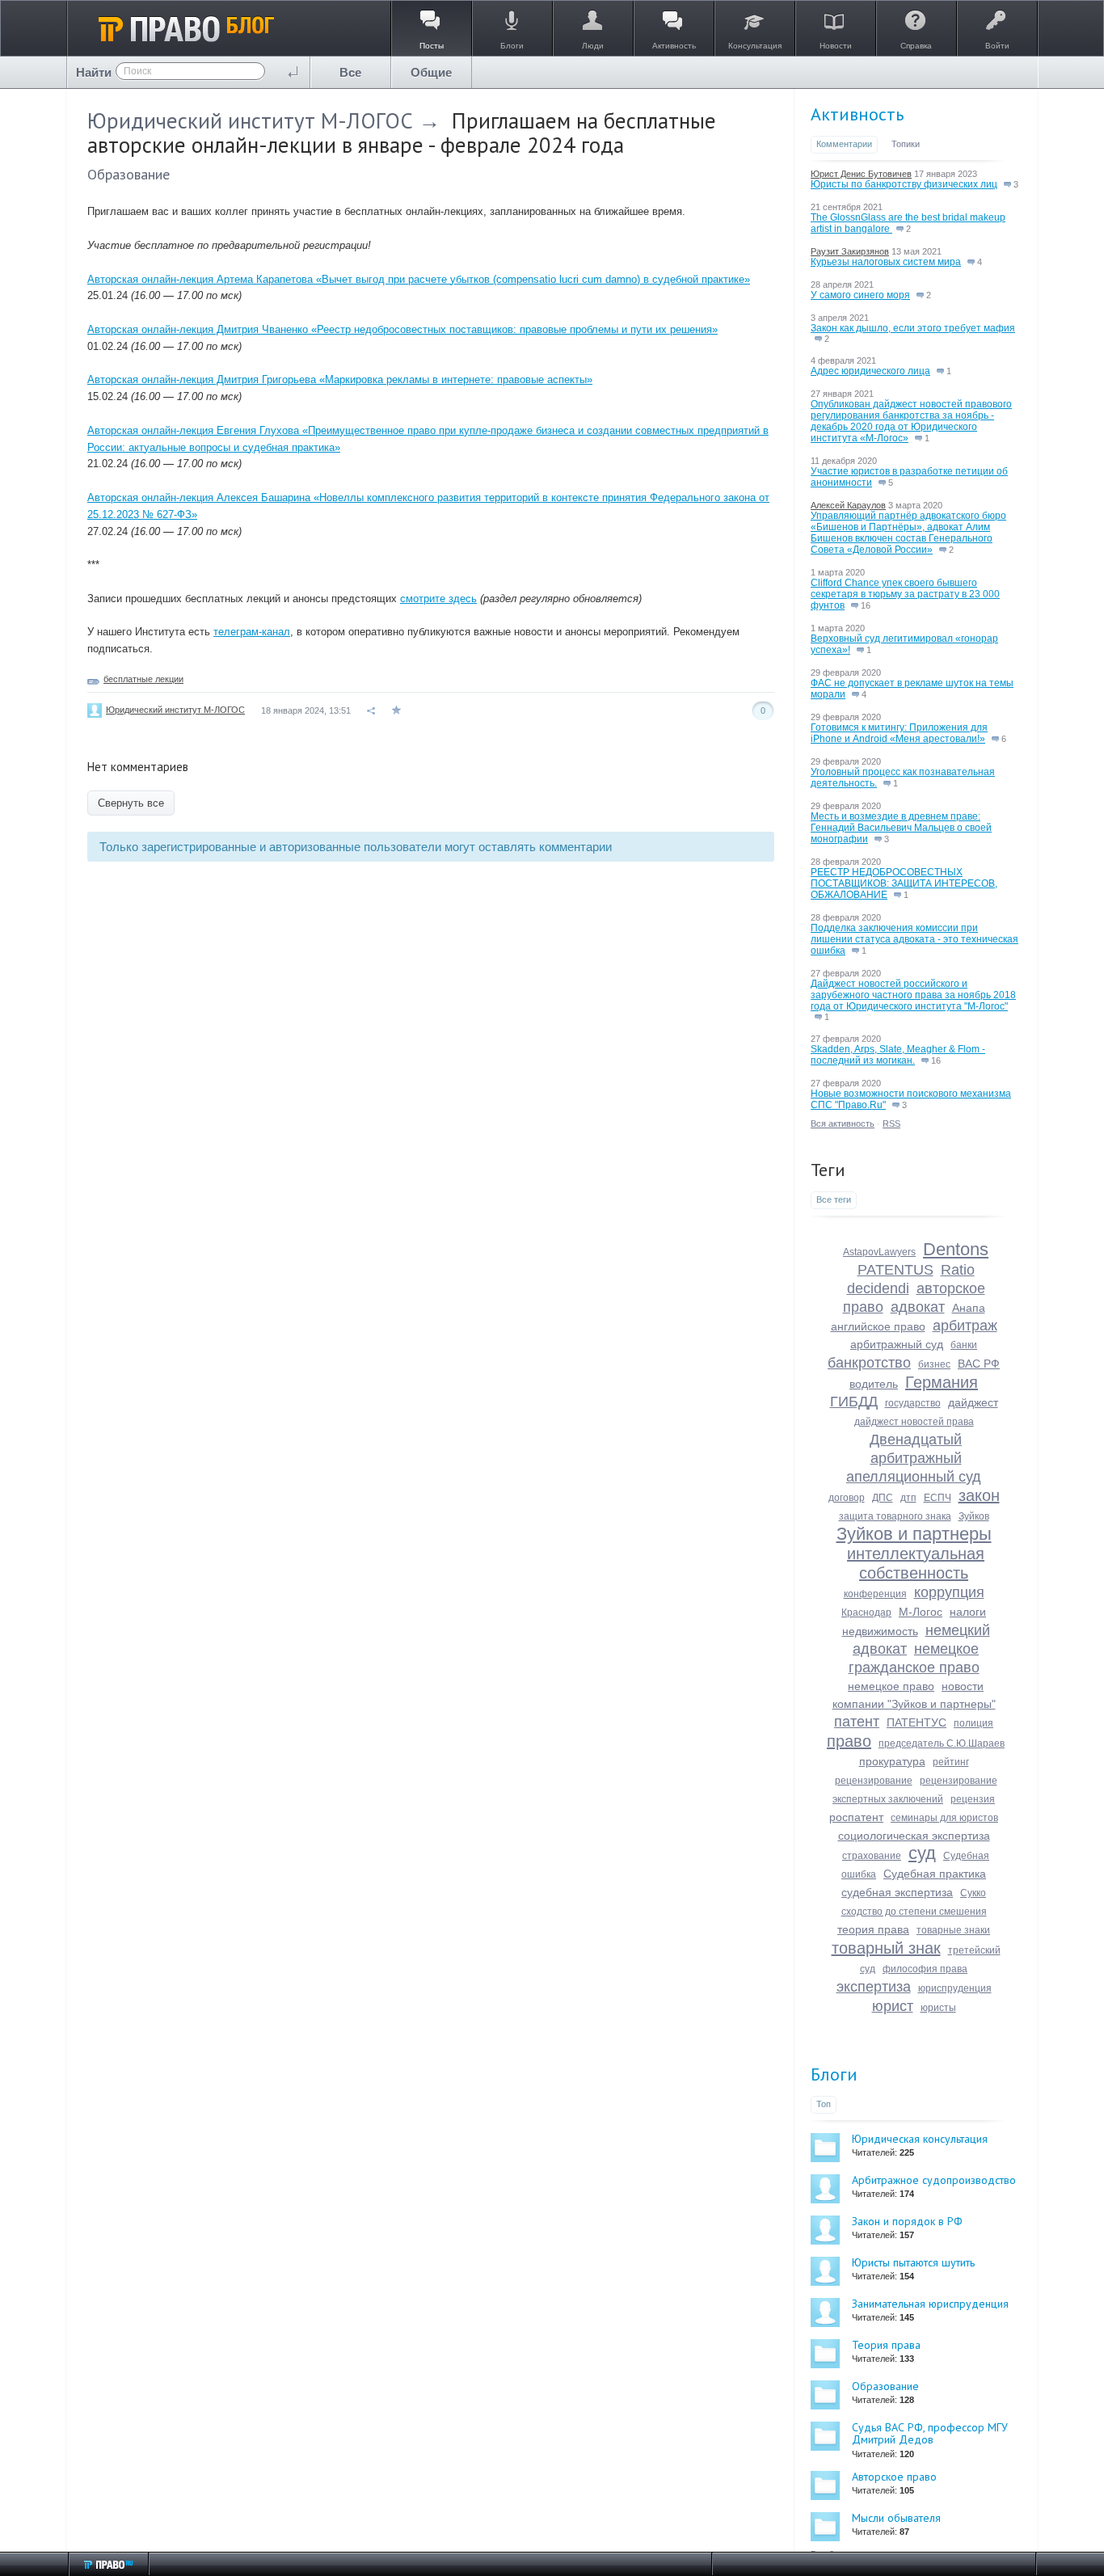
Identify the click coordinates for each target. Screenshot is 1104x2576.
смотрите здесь (438, 599)
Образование (129, 174)
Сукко (973, 1893)
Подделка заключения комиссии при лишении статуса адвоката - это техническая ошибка (914, 939)
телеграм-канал (252, 632)
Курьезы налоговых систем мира (886, 262)
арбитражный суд (897, 1344)
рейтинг (951, 1762)
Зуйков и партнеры (914, 1534)
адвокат (918, 1307)
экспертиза (874, 1987)
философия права (925, 1969)
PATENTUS (895, 1270)
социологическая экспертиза (914, 1836)
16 (864, 605)
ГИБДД (854, 1402)
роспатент (856, 1817)
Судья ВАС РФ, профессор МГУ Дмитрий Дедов (930, 2433)
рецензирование (874, 1781)
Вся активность (843, 1124)
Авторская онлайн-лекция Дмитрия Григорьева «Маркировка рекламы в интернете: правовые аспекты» (340, 379)
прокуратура (892, 1761)
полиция (973, 1723)
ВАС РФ (979, 1364)
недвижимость (880, 1631)
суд (922, 1853)
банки (964, 1345)
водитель (874, 1384)
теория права (873, 1929)
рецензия (973, 1799)
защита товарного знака (895, 1516)
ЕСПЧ (938, 1498)
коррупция (949, 1592)
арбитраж (965, 1326)
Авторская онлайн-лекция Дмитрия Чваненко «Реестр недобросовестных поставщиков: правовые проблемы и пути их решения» (402, 329)
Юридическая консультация (920, 2139)
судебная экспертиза (897, 1892)
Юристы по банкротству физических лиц (904, 184)
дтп (908, 1498)
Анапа (969, 1308)
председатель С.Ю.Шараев (942, 1743)
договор (847, 1498)
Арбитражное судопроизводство (934, 2180)
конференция (875, 1594)
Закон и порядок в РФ (907, 2221)
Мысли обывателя (896, 2518)
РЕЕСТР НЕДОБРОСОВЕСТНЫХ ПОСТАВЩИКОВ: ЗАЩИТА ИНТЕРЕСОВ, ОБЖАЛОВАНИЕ (904, 883)
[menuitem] (351, 72)
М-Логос (921, 1612)
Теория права (886, 2345)
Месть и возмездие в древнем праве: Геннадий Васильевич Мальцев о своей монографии (901, 828)
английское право (878, 1326)
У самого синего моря (860, 295)
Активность (857, 114)
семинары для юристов (944, 1818)
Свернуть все (131, 803)
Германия (942, 1382)
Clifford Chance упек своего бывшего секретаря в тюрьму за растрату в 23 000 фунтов (905, 594)
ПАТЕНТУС (916, 1722)
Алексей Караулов (848, 505)
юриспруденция (955, 1988)
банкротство (869, 1363)
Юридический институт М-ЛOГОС (250, 120)
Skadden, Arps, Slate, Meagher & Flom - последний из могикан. (898, 1055)
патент (857, 1722)
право (849, 1741)
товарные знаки (953, 1930)
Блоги (834, 2074)
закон (979, 1495)
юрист (893, 2006)
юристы (938, 2008)
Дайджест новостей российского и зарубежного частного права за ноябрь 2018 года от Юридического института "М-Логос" (913, 995)
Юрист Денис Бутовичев (861, 174)
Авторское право (894, 2477)
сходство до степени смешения (914, 1912)
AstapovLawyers (879, 1252)
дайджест (973, 1402)
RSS (891, 1124)
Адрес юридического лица (870, 371)
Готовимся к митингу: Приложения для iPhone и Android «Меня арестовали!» (899, 733)
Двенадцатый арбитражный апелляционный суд (914, 1458)
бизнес (934, 1364)
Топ (824, 2104)
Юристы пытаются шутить (913, 2262)
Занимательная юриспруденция (930, 2304)
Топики (906, 144)
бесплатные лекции (143, 679)
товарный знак (886, 1948)
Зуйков (974, 1516)
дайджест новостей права (914, 1422)
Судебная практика (935, 1874)
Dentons (956, 1249)
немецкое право (891, 1686)
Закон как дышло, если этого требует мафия (913, 328)
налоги (968, 1612)
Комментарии (844, 144)
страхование (872, 1856)
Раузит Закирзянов (850, 251)
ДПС (883, 1498)
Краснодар (866, 1613)
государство (913, 1403)
